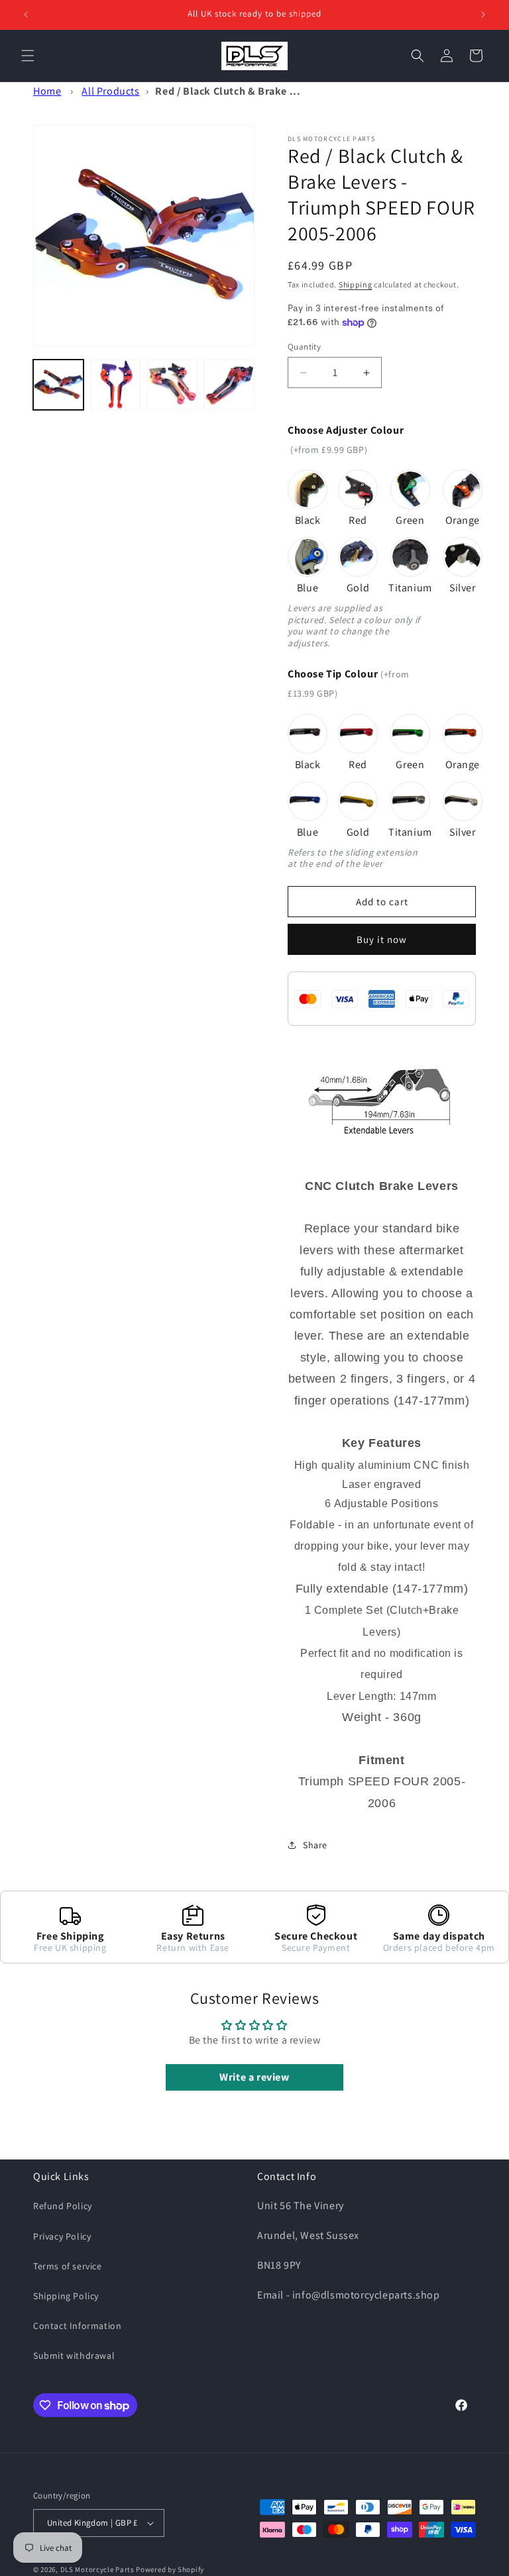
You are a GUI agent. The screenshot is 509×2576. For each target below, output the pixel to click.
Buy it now (382, 939)
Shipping (356, 284)
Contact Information (77, 2326)
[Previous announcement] (26, 15)
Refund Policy (63, 2206)
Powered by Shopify (170, 2569)
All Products (110, 91)
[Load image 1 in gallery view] (58, 385)
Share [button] (315, 1845)
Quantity (304, 347)
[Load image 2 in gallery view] (115, 385)
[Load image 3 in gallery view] (172, 385)
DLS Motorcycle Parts (97, 2569)
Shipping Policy (66, 2296)
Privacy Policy (62, 2236)
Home (47, 91)
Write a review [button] (254, 2077)
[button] (28, 56)
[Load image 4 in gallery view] (229, 385)
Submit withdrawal (74, 2355)
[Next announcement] (483, 15)
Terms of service (68, 2266)
